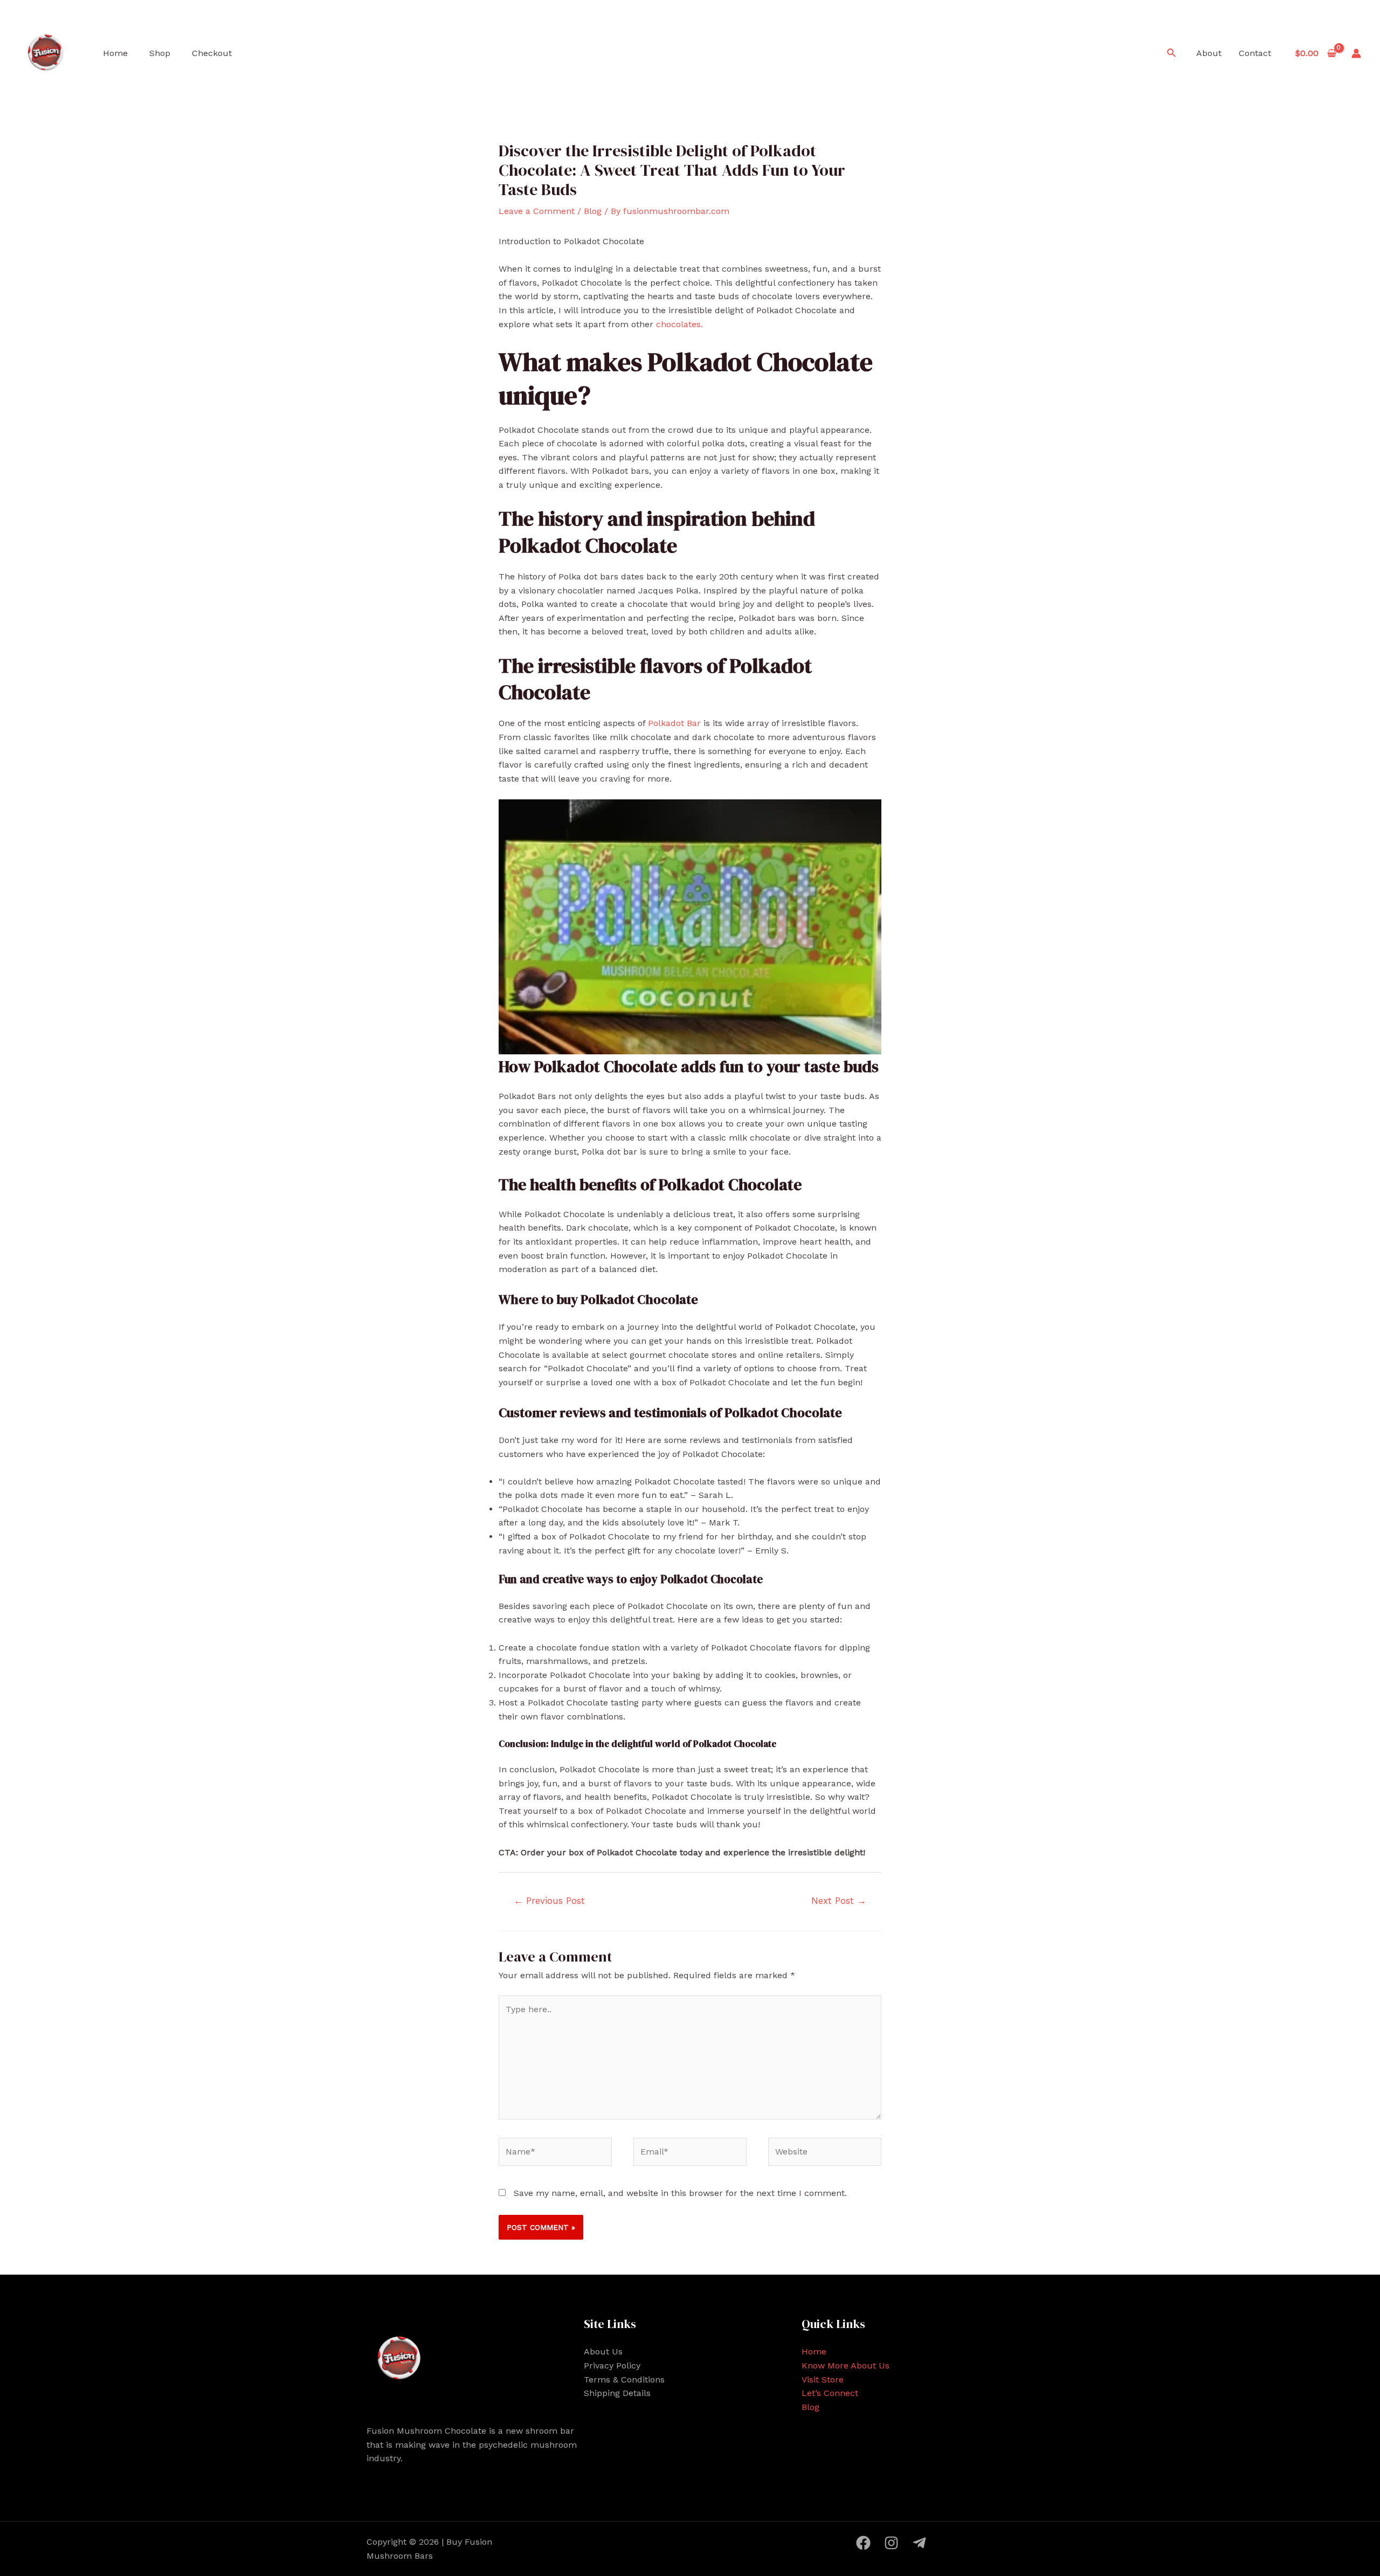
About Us (603, 2351)
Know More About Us (846, 2366)
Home (115, 53)
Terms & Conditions (624, 2380)
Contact (1255, 53)
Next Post (839, 1901)
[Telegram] (919, 2543)
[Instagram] (891, 2543)
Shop (160, 53)
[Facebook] (863, 2543)
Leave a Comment (537, 211)
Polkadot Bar (673, 723)
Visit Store (823, 2380)
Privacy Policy (612, 2366)
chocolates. (678, 324)
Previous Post (549, 1901)
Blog (593, 211)
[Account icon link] (1356, 53)
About (1209, 53)
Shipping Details (617, 2393)
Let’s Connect (830, 2393)
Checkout (212, 53)
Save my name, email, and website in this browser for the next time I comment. (680, 2193)
